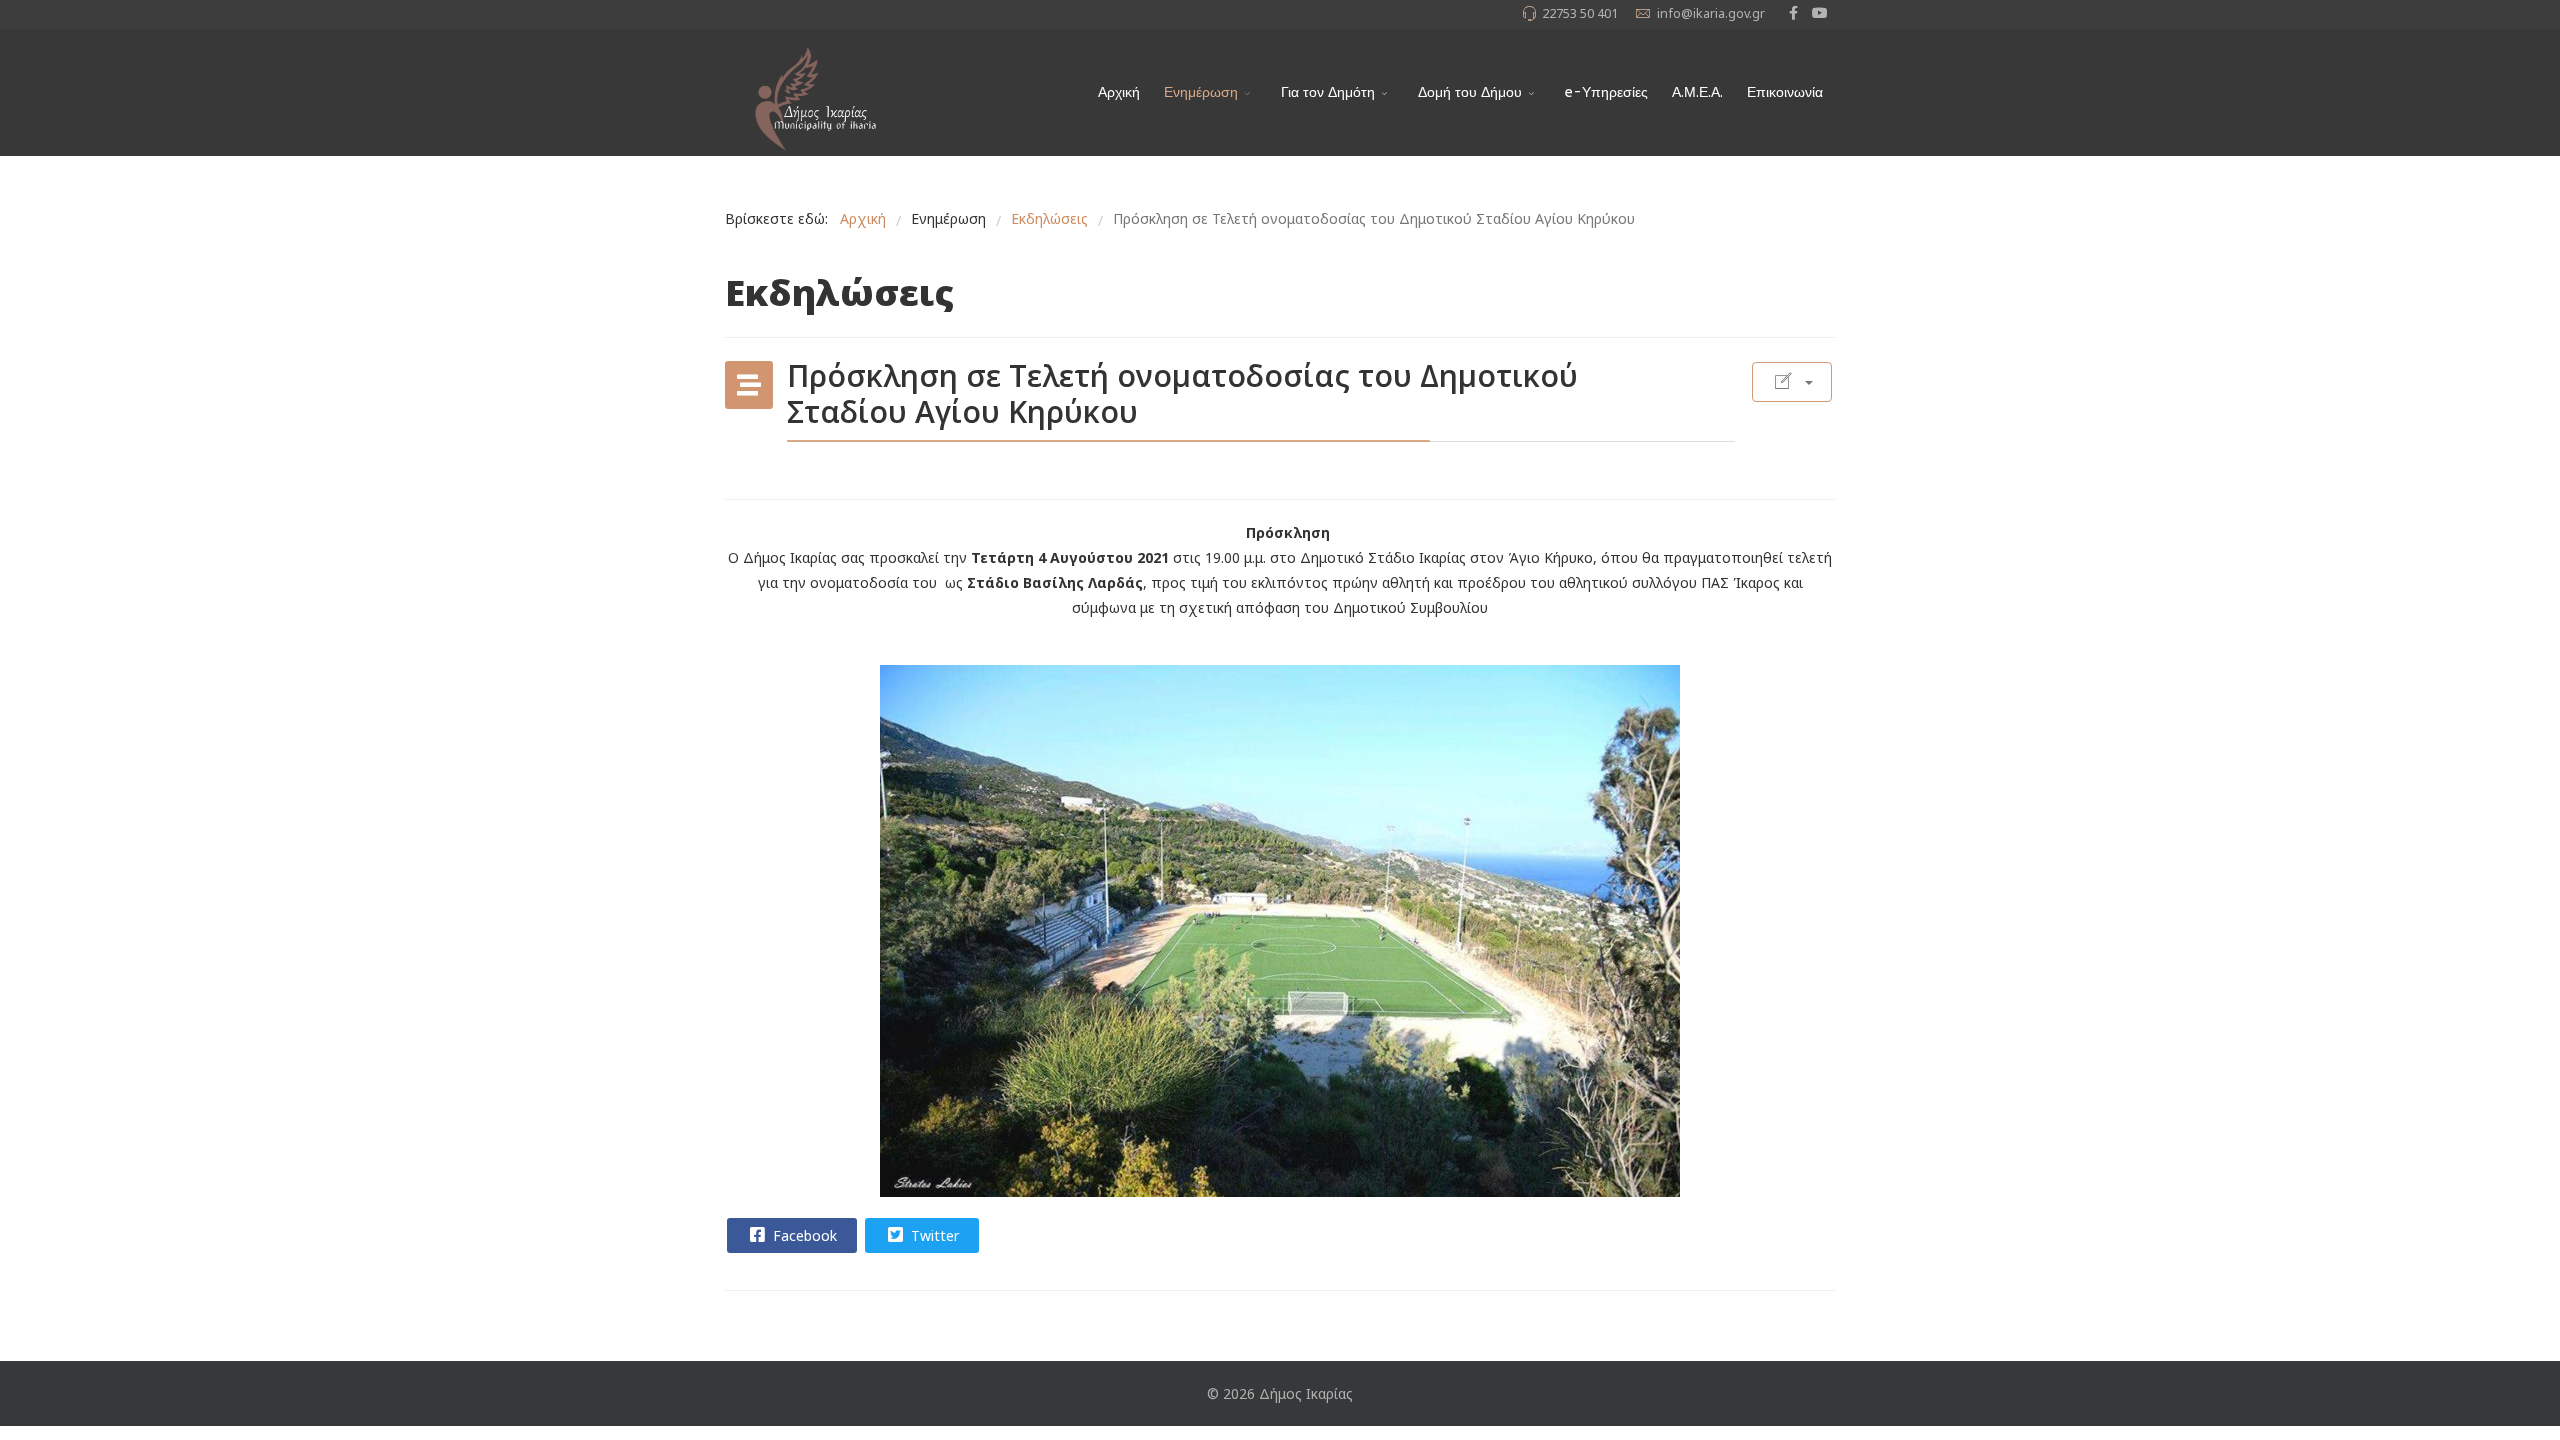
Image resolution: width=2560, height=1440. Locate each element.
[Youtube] (1820, 12)
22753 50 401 (1580, 13)
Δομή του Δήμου (1470, 92)
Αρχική (1119, 92)
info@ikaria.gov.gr (1711, 13)
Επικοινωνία (1785, 92)
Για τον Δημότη (1328, 92)
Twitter (933, 1235)
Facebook (803, 1235)
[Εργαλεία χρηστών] (1792, 382)
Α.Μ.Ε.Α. (1697, 92)
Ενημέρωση (1201, 92)
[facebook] (1793, 12)
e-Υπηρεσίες (1606, 92)
